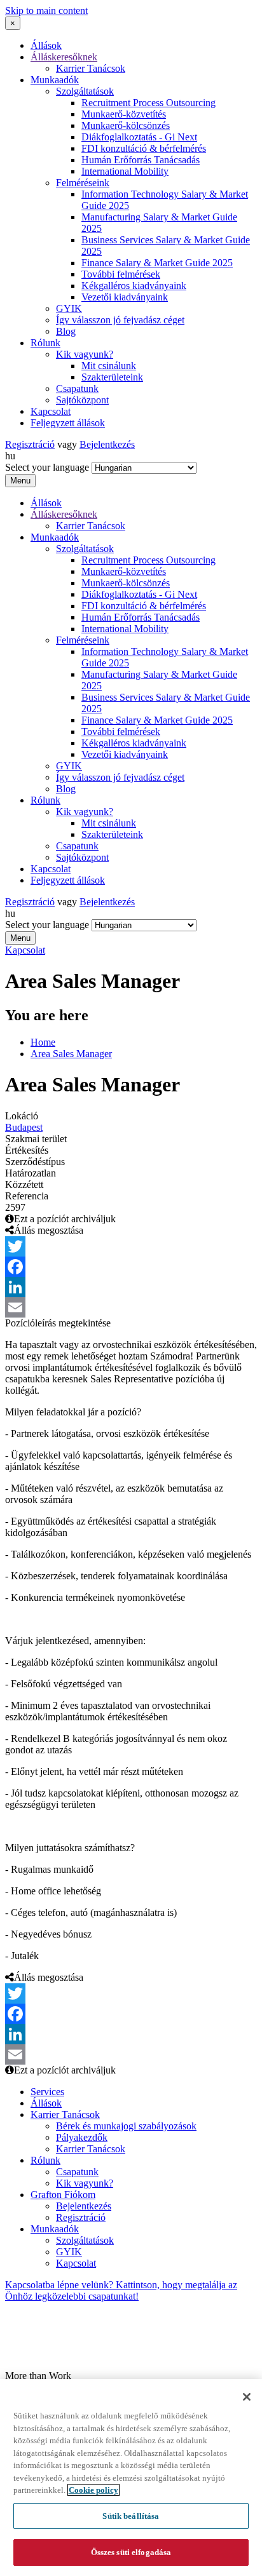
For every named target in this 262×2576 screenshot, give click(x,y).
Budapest (24, 1127)
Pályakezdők (82, 2137)
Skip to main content (46, 10)
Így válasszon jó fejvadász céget (120, 320)
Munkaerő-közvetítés (124, 114)
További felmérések (121, 274)
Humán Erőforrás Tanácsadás (141, 160)
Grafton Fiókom (63, 2195)
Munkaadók (55, 80)
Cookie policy (93, 2490)
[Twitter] (131, 1246)
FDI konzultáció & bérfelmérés (144, 148)
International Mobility (125, 171)
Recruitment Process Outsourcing (148, 103)
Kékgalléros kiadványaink (134, 286)
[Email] (131, 1307)
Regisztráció (30, 444)
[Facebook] (131, 1267)
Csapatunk (77, 388)
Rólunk (45, 343)
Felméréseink (83, 183)
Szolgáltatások (85, 91)
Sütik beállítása (131, 2516)
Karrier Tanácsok (91, 68)
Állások (46, 45)
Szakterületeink (112, 377)
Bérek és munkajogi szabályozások (126, 2126)
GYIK (69, 308)
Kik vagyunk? (85, 354)
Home (43, 1042)
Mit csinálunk (109, 366)
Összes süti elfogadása (131, 2552)
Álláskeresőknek (64, 57)
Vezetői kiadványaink (125, 297)
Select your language (47, 467)
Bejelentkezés (107, 444)
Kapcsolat (51, 411)
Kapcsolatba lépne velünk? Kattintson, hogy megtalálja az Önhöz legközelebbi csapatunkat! (121, 2290)
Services (47, 2092)
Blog (66, 331)
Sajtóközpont (82, 400)
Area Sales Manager (71, 1054)
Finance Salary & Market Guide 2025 (157, 263)
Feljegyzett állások (68, 423)
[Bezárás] (247, 2397)
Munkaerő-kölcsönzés (126, 125)
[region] (131, 2478)
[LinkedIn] (131, 1287)
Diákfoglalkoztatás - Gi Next (139, 137)
